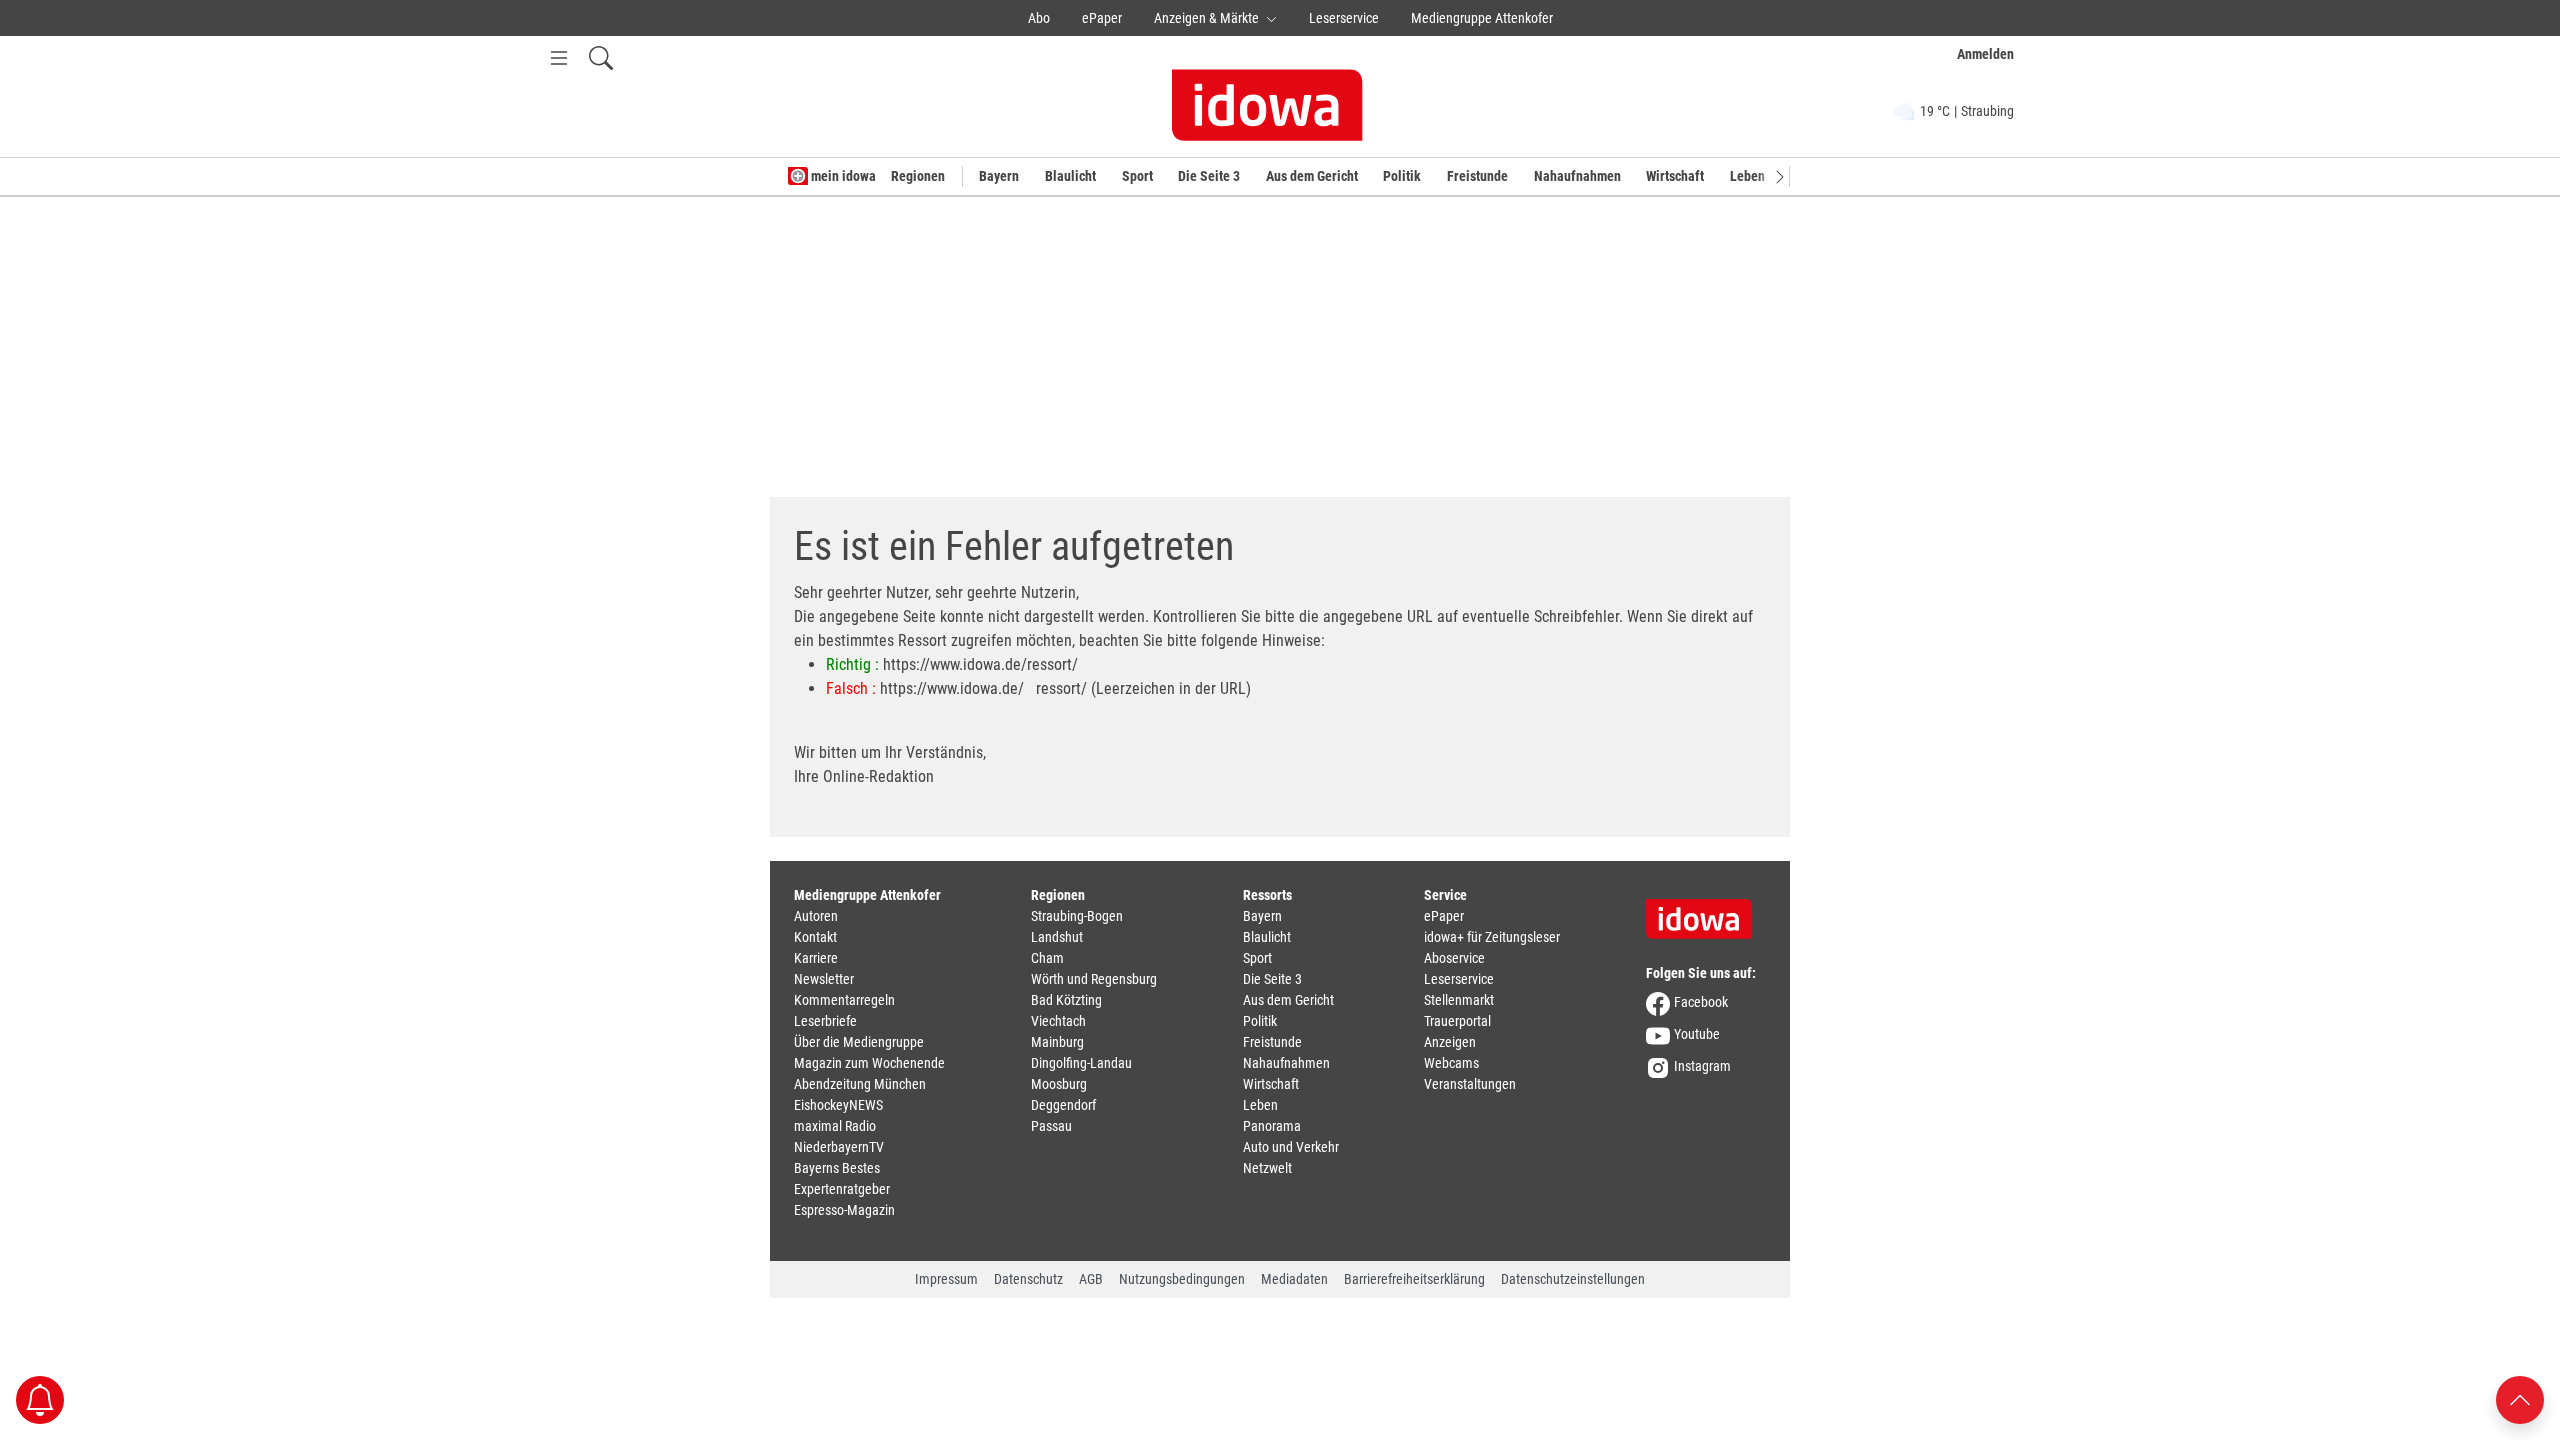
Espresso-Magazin (844, 1210)
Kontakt (815, 937)
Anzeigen (1450, 1042)
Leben (1747, 176)
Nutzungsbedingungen (1182, 1279)
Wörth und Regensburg (1094, 979)
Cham (1047, 958)
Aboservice (1454, 958)
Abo (1039, 18)
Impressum (946, 1279)
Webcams (1451, 1063)
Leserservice (1344, 18)
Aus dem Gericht (1312, 176)
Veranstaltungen (1470, 1084)
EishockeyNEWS (838, 1105)
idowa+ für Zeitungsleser (1492, 937)
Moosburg (1059, 1084)
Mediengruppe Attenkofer (1482, 18)
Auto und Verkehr (1291, 1147)
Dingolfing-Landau (1081, 1063)
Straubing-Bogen (1077, 916)
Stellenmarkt (1459, 1000)
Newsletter (824, 979)
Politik (1402, 176)
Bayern (999, 176)
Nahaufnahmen (1577, 176)
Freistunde (1477, 176)
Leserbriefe (825, 1021)
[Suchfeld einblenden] (601, 57)
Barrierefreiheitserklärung (1414, 1279)
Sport (1137, 176)
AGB (1091, 1279)
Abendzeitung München (860, 1084)
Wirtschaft (1675, 176)
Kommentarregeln (844, 1000)
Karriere (816, 958)
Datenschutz (1028, 1279)
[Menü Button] (559, 57)
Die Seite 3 (1209, 176)
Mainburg (1057, 1042)
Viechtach (1058, 1021)
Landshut (1057, 937)
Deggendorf (1063, 1105)
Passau (1051, 1126)
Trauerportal (1457, 1021)
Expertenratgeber (842, 1189)
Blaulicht (1070, 176)
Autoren (816, 916)
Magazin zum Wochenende (869, 1063)
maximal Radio (835, 1126)
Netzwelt (1267, 1168)
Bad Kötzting (1066, 1000)
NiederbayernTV (839, 1147)
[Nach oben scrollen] (2520, 1398)
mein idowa (842, 176)
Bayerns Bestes (837, 1168)
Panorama (1272, 1126)
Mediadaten (1294, 1279)
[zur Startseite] (1706, 912)
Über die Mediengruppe (859, 1042)
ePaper (1102, 18)
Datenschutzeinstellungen (1573, 1279)
